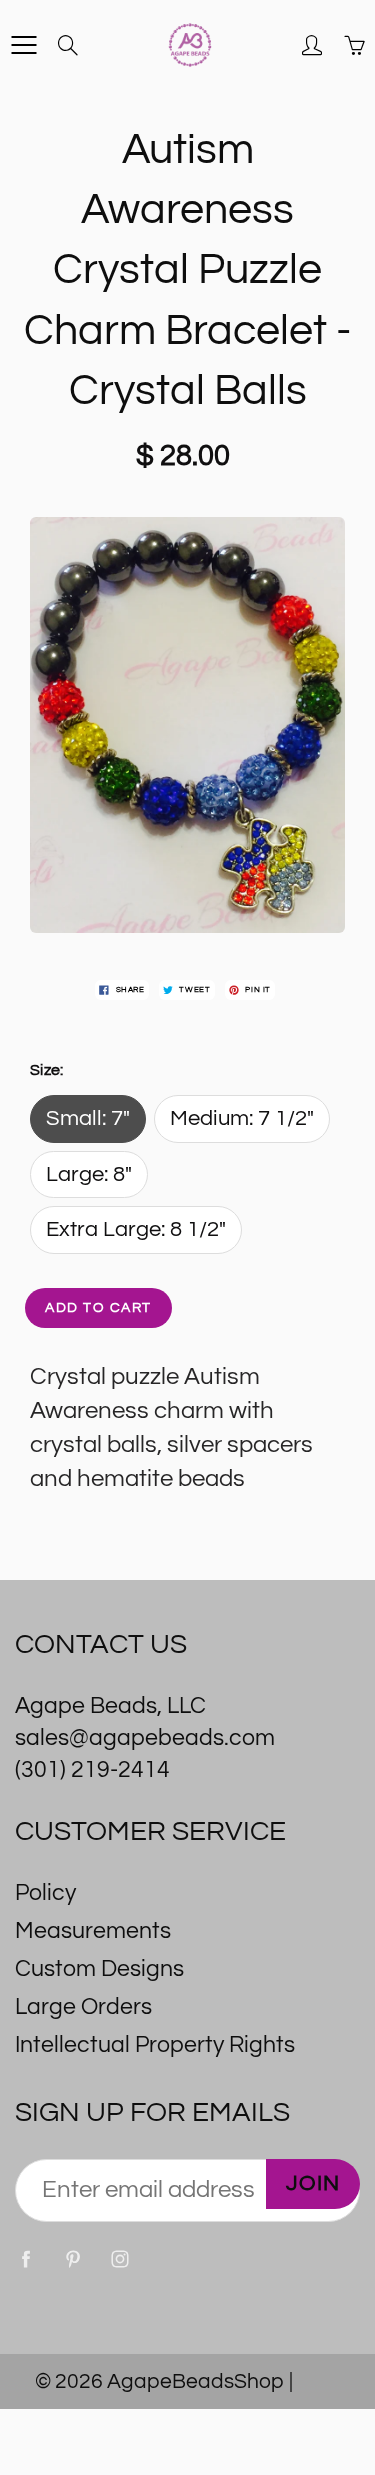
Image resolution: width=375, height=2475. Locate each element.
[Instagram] (119, 2259)
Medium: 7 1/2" (242, 1118)
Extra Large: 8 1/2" (136, 1229)
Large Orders (83, 2007)
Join (313, 2183)
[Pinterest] (72, 2259)
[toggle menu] (23, 45)
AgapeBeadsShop (196, 2381)
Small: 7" (88, 1118)
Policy (45, 1893)
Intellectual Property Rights (155, 2045)
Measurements (93, 1931)
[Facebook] (25, 2259)
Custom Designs (99, 1969)
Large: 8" (89, 1174)
